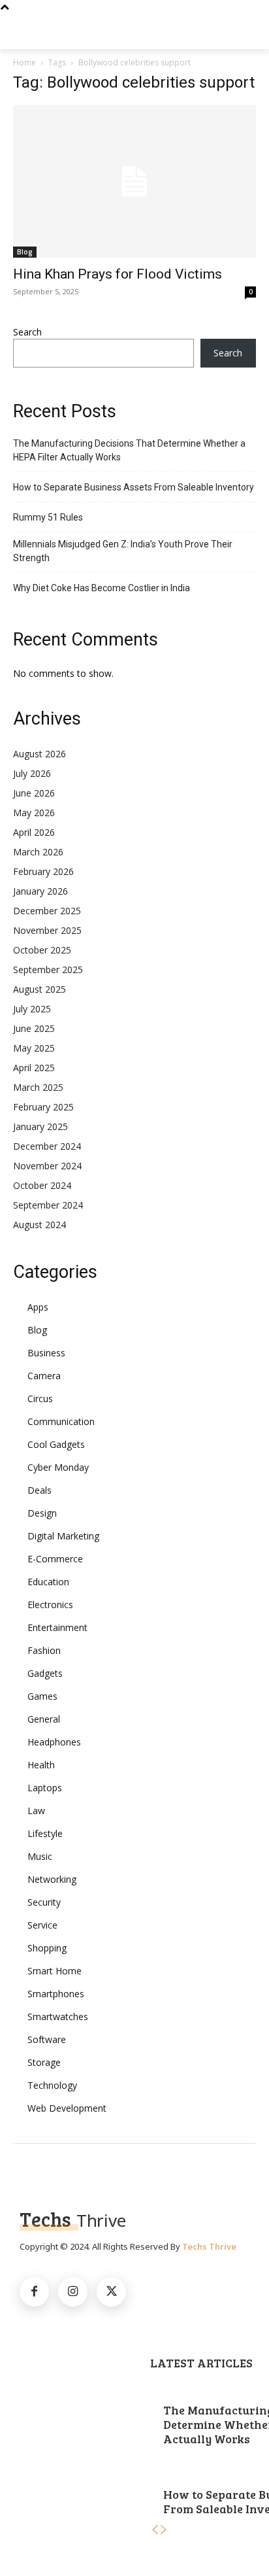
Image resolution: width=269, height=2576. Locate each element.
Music (40, 1856)
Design (42, 1513)
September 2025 (48, 970)
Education (48, 1582)
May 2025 (34, 1048)
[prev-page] (155, 2530)
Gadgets (45, 1673)
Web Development (67, 2108)
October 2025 (42, 950)
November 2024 (47, 1166)
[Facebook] (34, 2292)
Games (42, 1696)
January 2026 (40, 891)
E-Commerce (55, 1559)
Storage (44, 2062)
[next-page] (164, 2530)
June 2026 (34, 793)
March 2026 (38, 852)
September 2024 (48, 1205)
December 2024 (47, 1146)
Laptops (45, 1788)
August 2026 (40, 754)
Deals (40, 1490)
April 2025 (34, 1068)
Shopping (47, 1948)
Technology (52, 2085)
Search (27, 332)
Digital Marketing (63, 1536)
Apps (38, 1307)
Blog (25, 252)
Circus (40, 1399)
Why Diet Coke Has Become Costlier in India (102, 588)
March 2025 (38, 1087)
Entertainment (57, 1627)
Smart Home (55, 1971)
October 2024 (42, 1185)
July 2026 (32, 773)
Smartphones (56, 1994)
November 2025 (47, 930)
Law (36, 1811)
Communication (61, 1421)
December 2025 (47, 911)
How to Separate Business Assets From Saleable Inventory (134, 487)
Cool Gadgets (56, 1444)
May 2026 (34, 813)
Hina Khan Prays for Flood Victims (118, 274)
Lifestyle (45, 1833)
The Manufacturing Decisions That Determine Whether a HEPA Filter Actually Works (129, 450)
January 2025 (40, 1126)
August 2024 (40, 1225)
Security (44, 1902)
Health (41, 1765)
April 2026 (34, 832)
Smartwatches (58, 2017)
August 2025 (40, 989)
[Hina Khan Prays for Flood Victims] (134, 181)
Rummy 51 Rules (48, 517)
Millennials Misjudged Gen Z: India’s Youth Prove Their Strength (123, 551)
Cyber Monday (58, 1467)
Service (42, 1925)
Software (47, 2039)
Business (46, 1353)
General (44, 1719)
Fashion (44, 1650)
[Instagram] (73, 2292)
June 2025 (34, 1028)
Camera (44, 1376)
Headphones (54, 1742)
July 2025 (32, 1009)
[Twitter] (111, 2292)
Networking (52, 1879)
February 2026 (43, 871)
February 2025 (43, 1107)
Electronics (50, 1605)
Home (24, 62)
